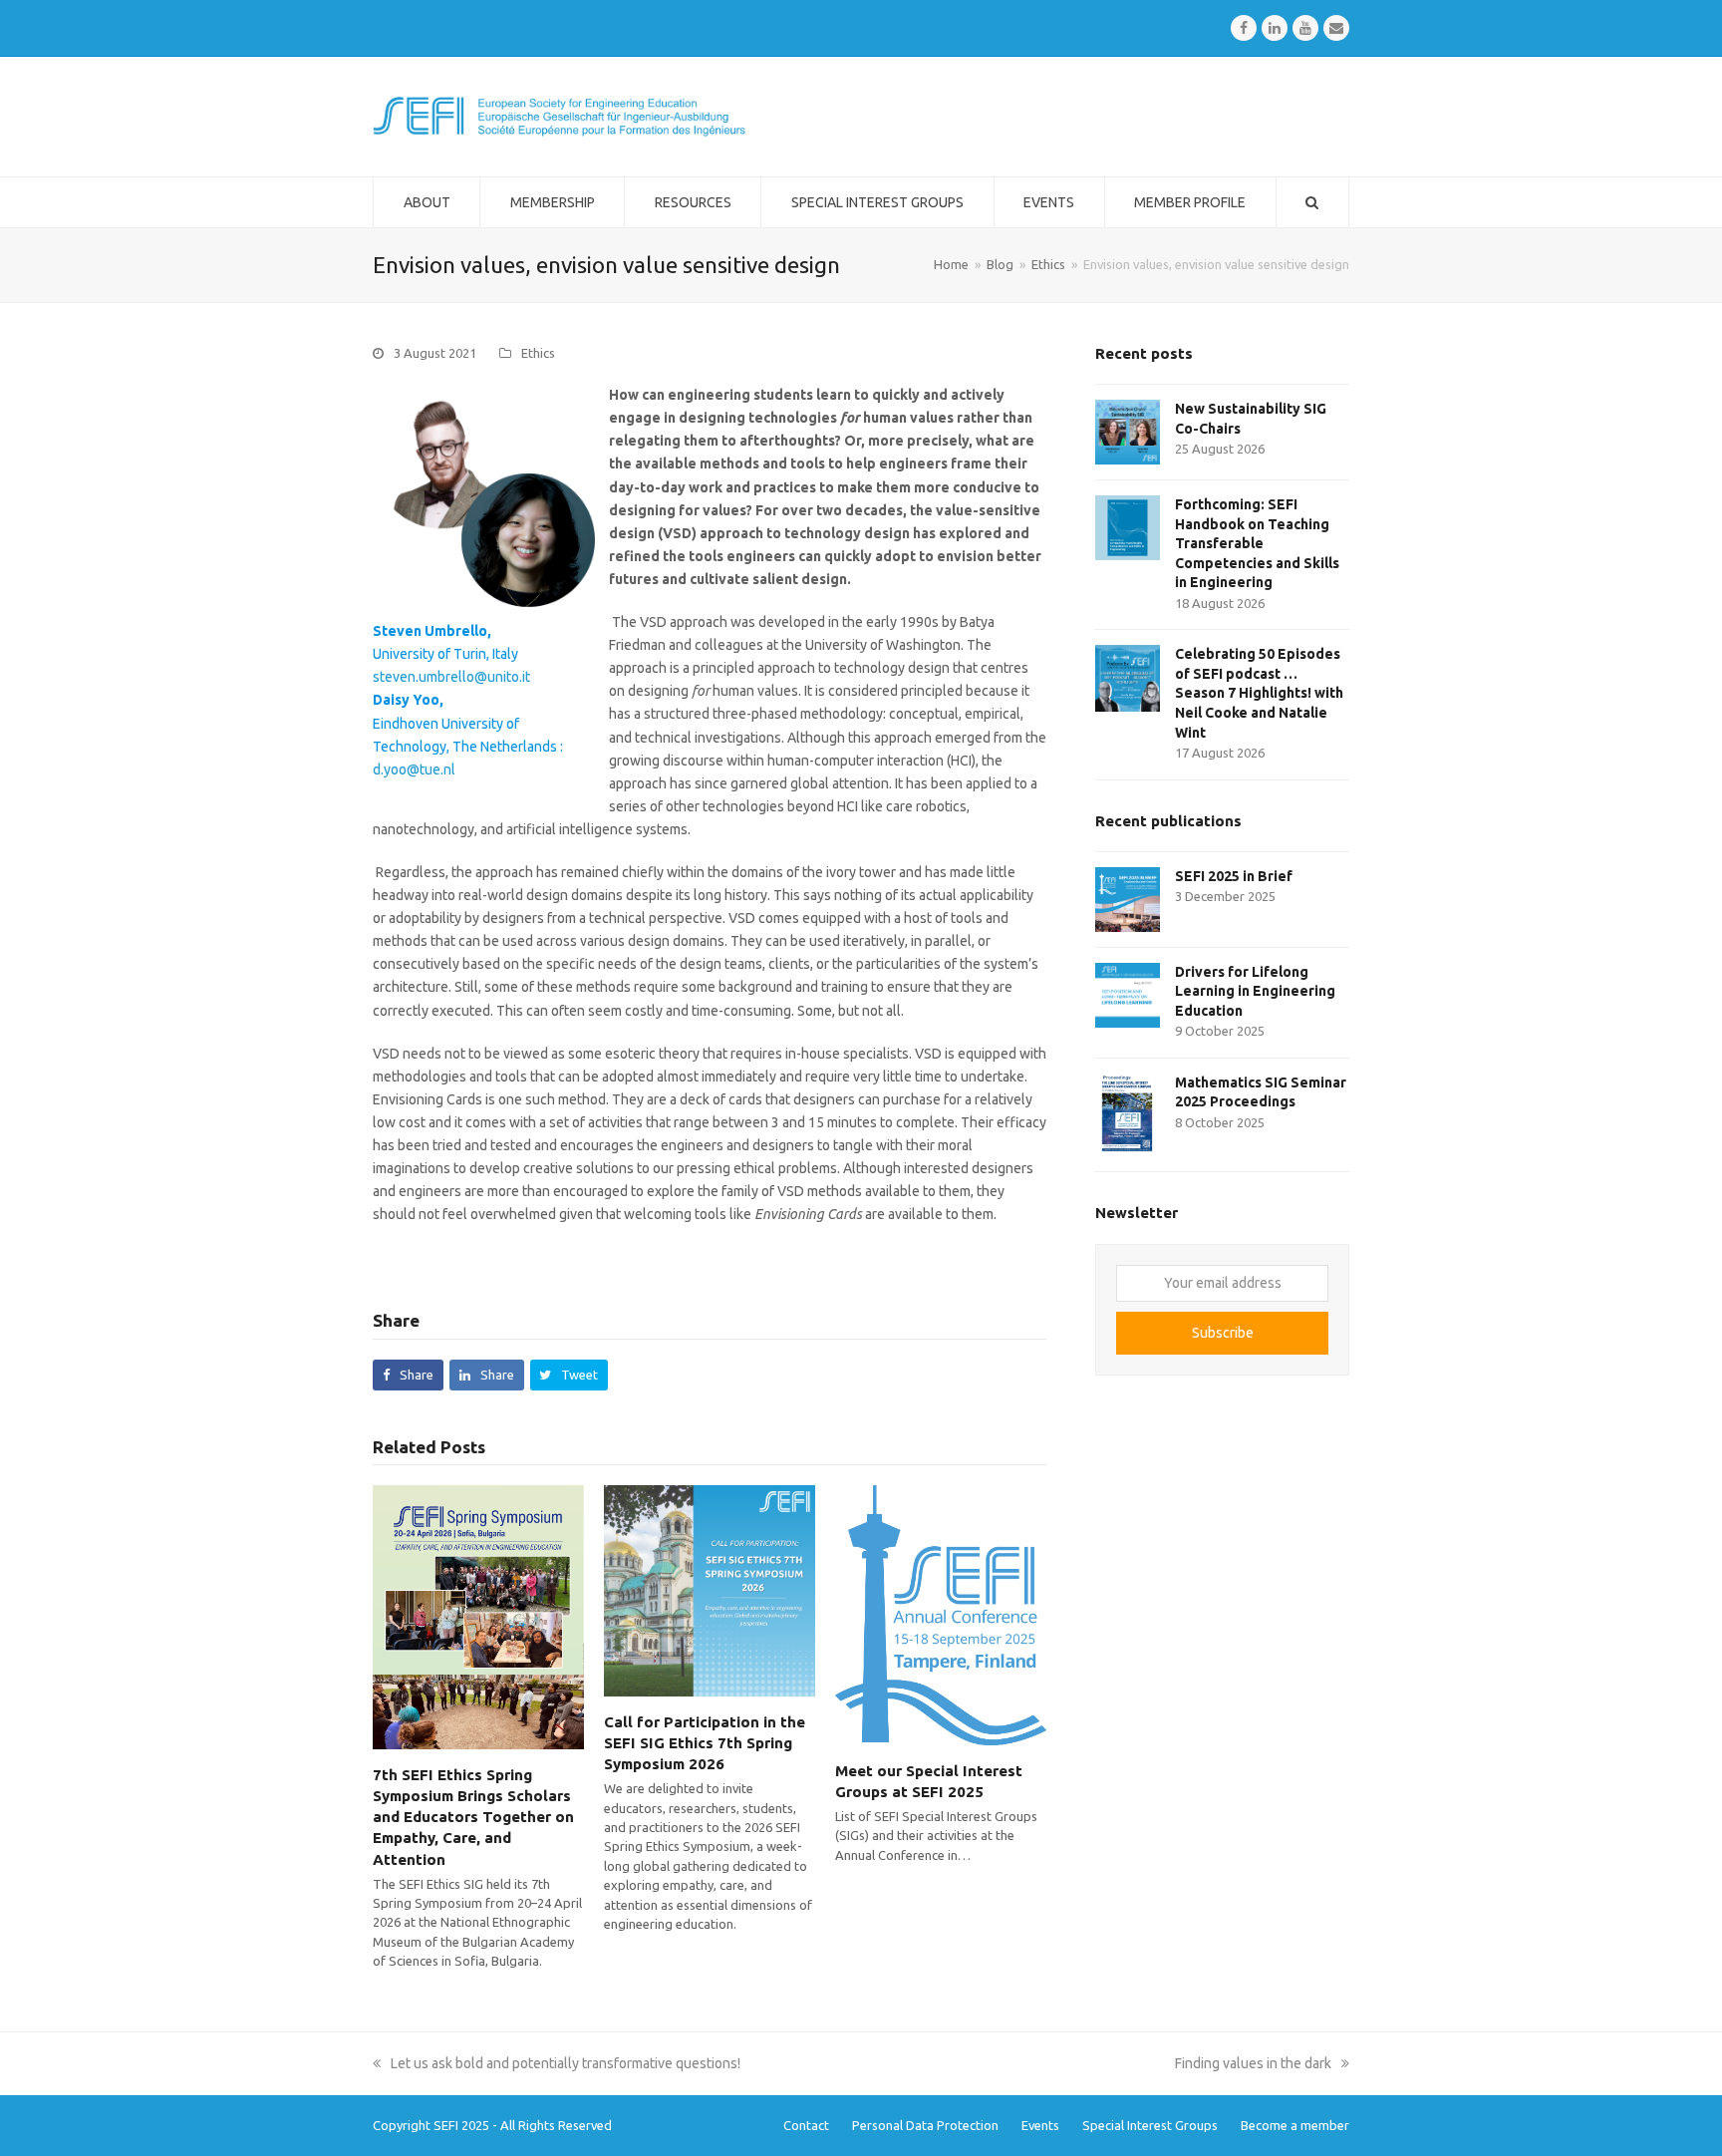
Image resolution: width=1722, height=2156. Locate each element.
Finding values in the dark (1253, 2063)
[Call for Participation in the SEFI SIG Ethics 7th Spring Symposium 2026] (710, 1590)
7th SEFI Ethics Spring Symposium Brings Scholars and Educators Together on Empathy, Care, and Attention (473, 1817)
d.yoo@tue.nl (414, 770)
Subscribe (1223, 1333)
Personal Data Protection (925, 2125)
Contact (806, 2125)
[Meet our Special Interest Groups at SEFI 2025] (941, 1614)
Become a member (1295, 2125)
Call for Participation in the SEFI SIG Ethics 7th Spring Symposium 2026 (705, 1743)
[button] (408, 1375)
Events (1040, 2125)
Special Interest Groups (1150, 2125)
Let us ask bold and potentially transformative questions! (565, 2063)
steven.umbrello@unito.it (451, 677)
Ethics (538, 353)
